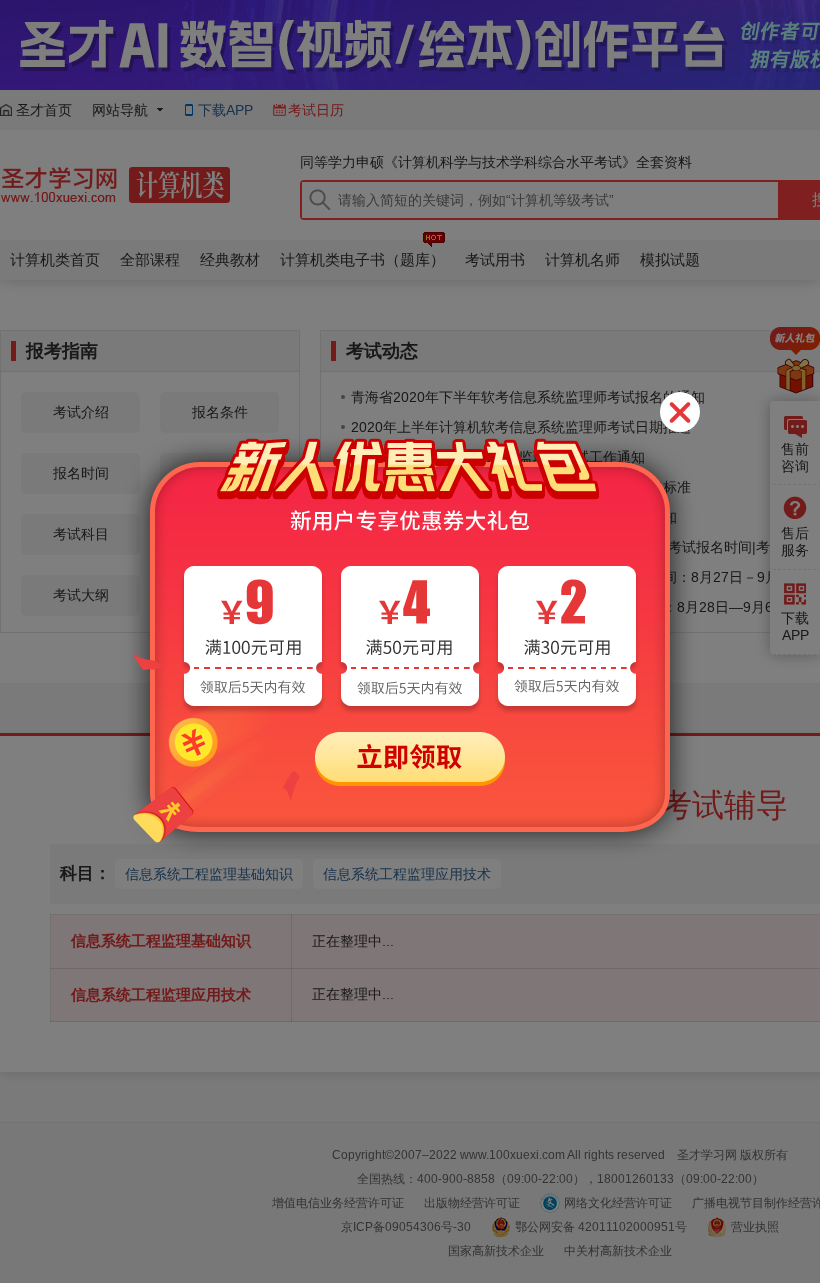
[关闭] (680, 412)
